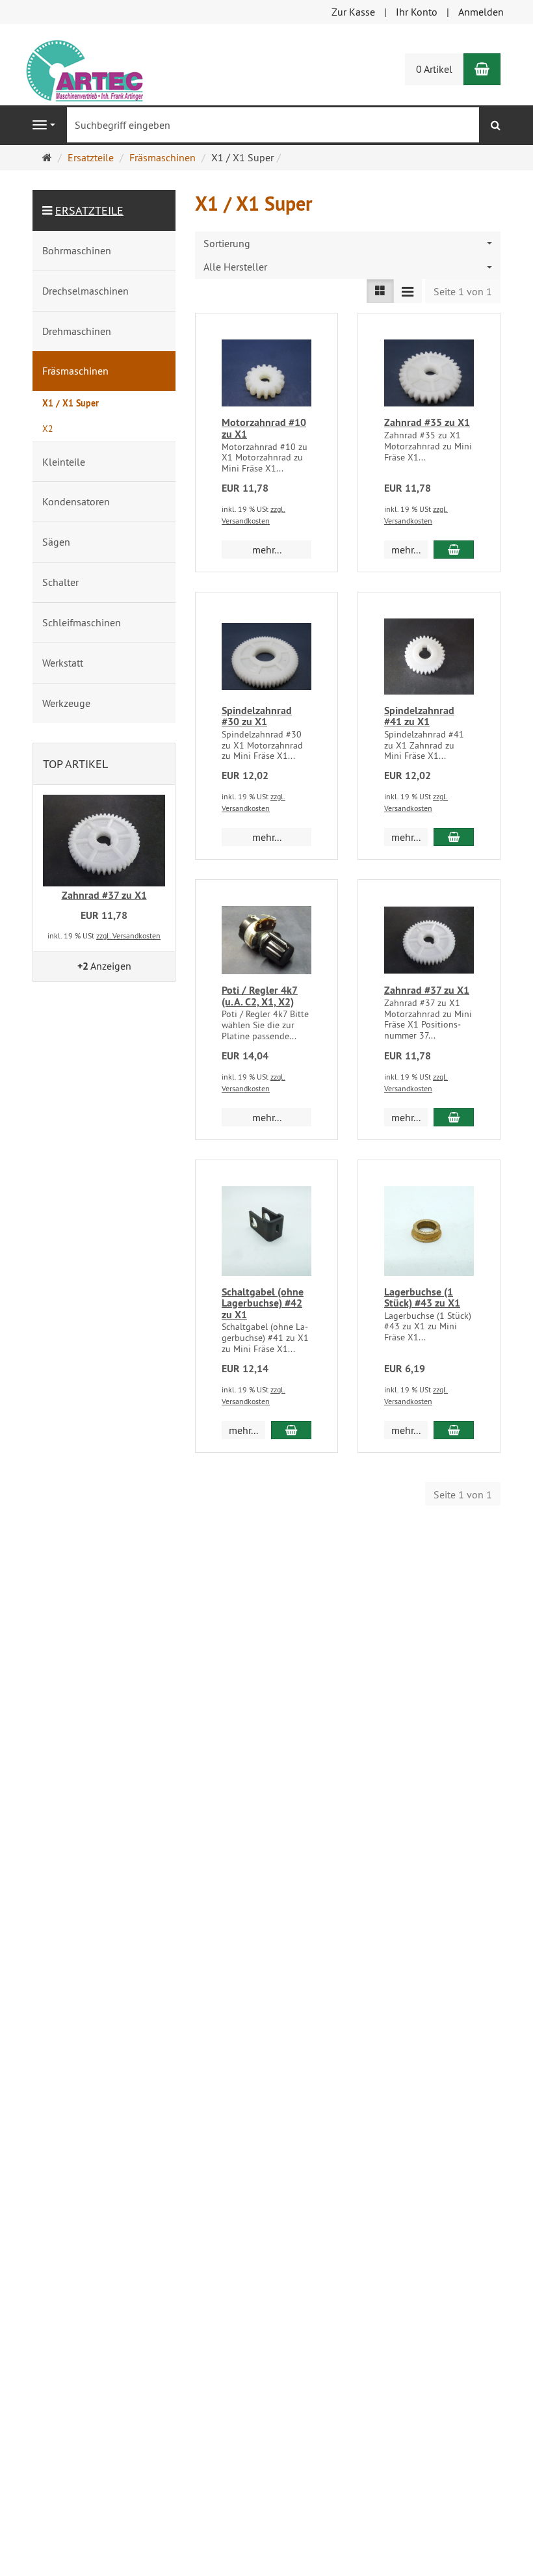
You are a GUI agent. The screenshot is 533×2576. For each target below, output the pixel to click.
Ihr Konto (417, 12)
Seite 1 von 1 (463, 291)
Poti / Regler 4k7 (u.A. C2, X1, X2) (260, 996)
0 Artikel (434, 69)
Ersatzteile (89, 210)
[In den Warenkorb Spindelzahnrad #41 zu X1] (454, 837)
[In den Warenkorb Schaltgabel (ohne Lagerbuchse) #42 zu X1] (291, 1430)
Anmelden (481, 12)
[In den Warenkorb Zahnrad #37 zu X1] (454, 1117)
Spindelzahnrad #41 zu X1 (419, 716)
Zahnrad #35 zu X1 (427, 422)
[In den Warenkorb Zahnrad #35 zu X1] (454, 550)
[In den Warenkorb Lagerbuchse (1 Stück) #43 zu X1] (454, 1430)
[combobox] (348, 244)
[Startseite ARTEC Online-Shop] (83, 68)
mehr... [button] (267, 550)
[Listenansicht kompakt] (408, 291)
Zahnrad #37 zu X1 (427, 990)
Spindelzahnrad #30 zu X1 (257, 716)
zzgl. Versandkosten (128, 936)
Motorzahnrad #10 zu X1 (264, 428)
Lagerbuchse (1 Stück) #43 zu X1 (422, 1298)
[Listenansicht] (380, 291)
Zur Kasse (353, 12)
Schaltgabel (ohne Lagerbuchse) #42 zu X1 (263, 1303)
